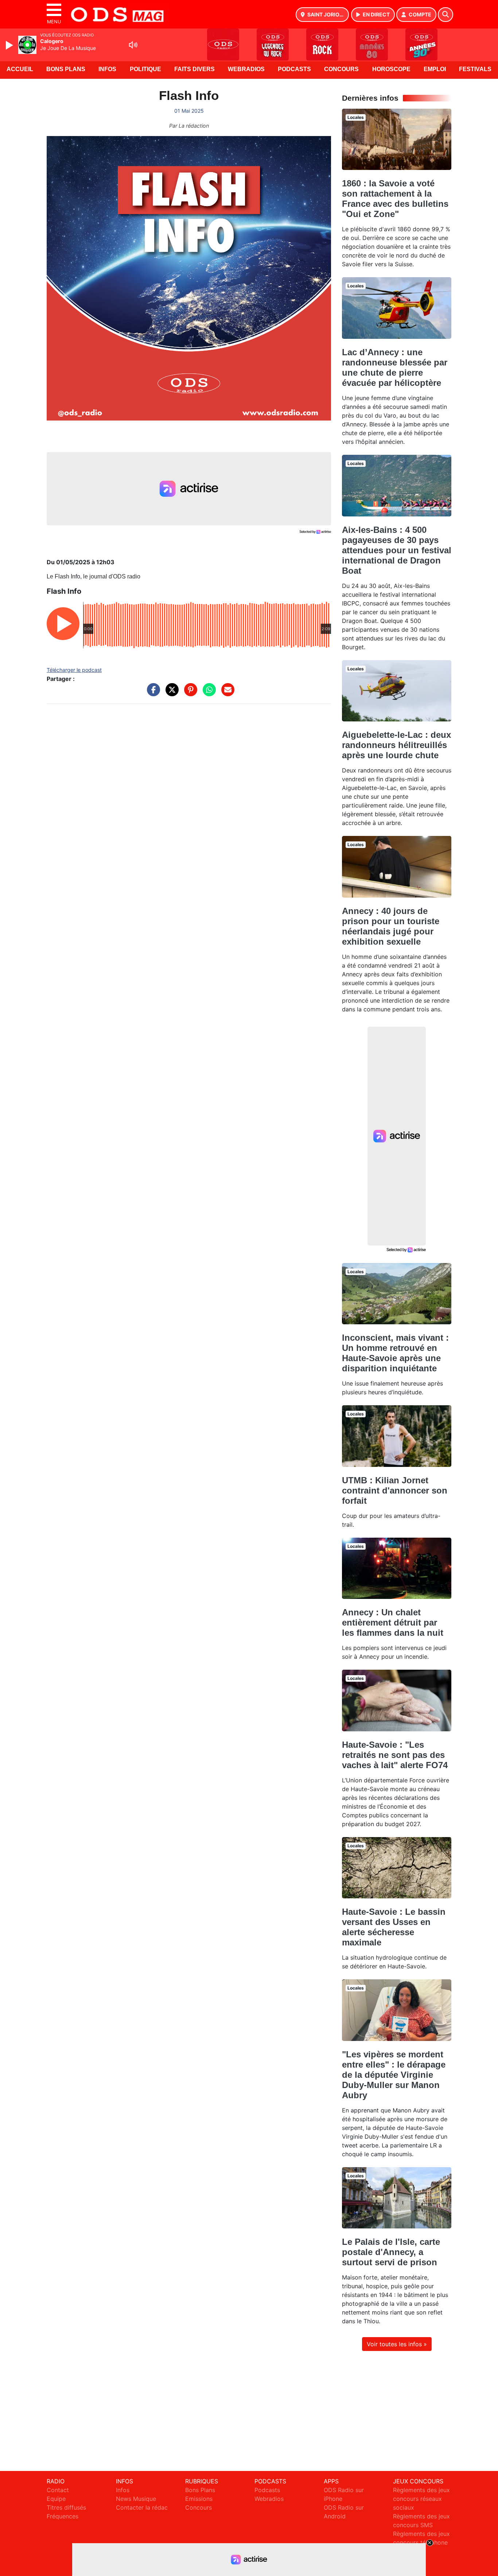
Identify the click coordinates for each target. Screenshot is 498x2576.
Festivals (475, 69)
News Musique (136, 2499)
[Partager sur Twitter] (170, 693)
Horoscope (391, 69)
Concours (341, 69)
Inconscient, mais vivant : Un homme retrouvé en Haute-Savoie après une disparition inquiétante (395, 1353)
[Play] (10, 45)
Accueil (20, 69)
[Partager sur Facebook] (152, 693)
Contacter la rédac (142, 2507)
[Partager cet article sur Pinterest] (189, 693)
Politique (145, 69)
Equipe (56, 2499)
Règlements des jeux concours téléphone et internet (421, 2542)
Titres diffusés (66, 2507)
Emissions (199, 2499)
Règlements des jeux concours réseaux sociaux (421, 2499)
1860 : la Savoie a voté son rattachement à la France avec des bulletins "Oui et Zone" (395, 199)
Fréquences (63, 2516)
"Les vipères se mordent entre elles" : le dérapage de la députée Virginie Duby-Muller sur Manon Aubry (394, 2075)
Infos (107, 69)
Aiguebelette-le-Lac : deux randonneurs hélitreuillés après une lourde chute (396, 745)
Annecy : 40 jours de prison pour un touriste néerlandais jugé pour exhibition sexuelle (391, 926)
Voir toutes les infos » (397, 2344)
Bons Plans (66, 69)
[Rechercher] (446, 15)
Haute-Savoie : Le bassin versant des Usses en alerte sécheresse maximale (394, 1927)
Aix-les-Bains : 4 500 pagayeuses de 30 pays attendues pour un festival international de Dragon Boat (397, 550)
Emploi (435, 69)
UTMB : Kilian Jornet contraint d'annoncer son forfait (395, 1490)
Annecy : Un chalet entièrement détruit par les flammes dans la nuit (393, 1622)
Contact (58, 2490)
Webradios (246, 69)
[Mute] (133, 45)
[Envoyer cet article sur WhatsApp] (207, 693)
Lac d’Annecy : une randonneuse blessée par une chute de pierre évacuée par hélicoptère (395, 367)
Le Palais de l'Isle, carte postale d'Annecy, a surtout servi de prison (391, 2252)
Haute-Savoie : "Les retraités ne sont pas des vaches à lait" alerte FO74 (395, 1755)
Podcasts (294, 69)
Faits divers (194, 69)
